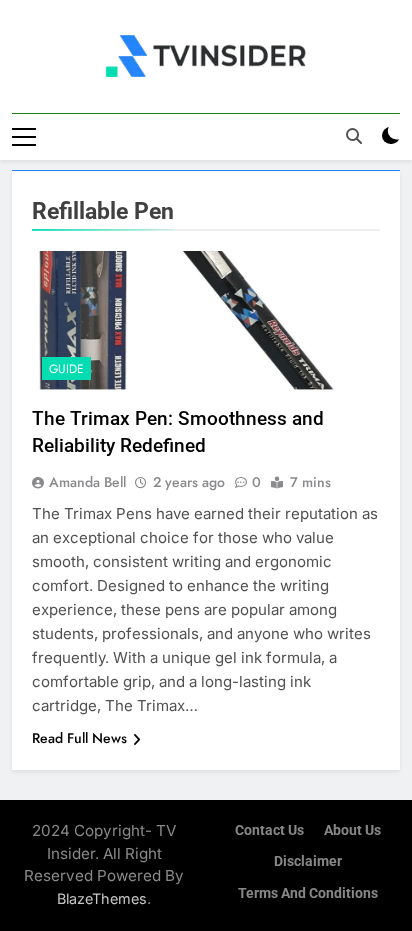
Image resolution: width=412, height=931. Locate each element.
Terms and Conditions (308, 893)
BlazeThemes (102, 898)
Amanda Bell (87, 482)
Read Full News (79, 738)
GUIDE (66, 369)
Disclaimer (308, 861)
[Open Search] (354, 136)
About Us (352, 830)
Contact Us (269, 830)
